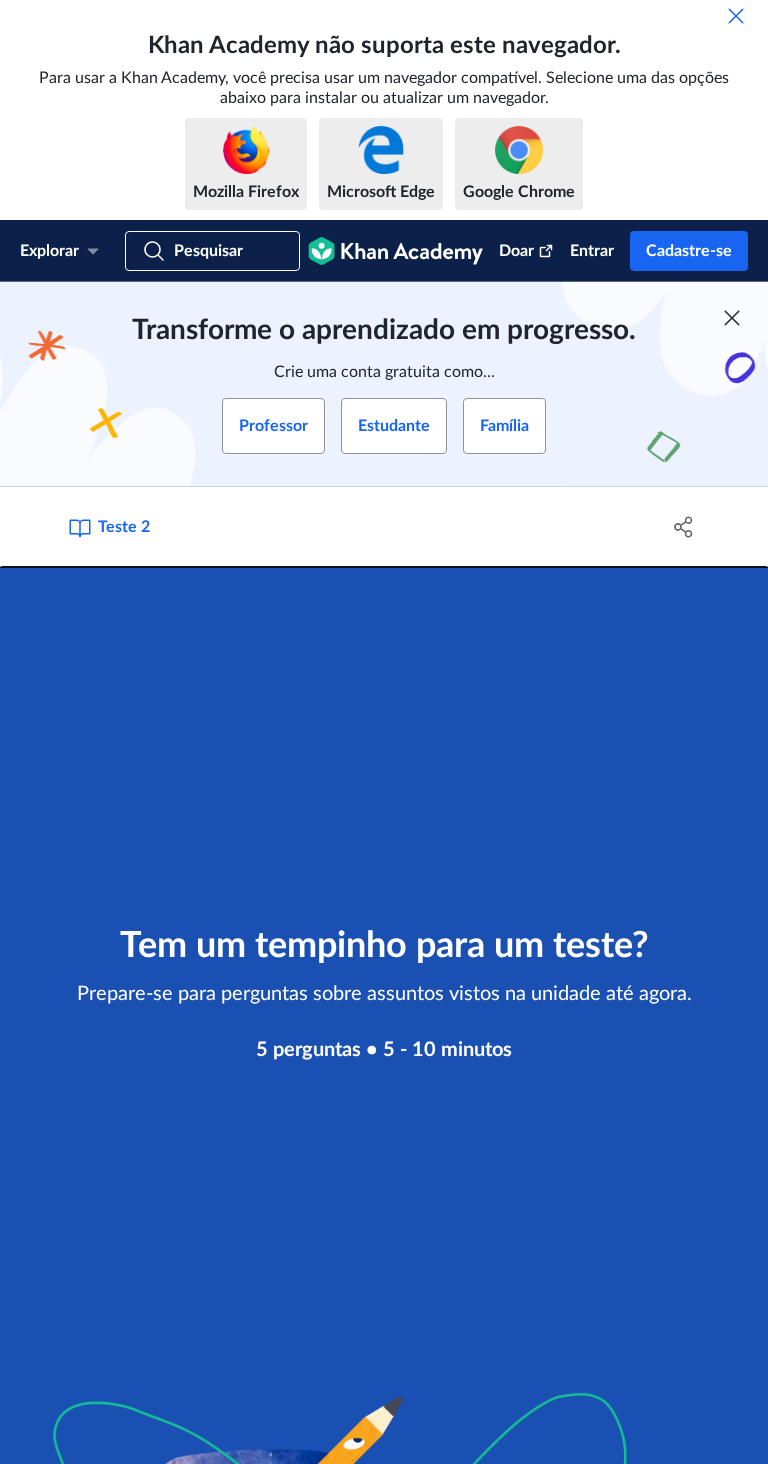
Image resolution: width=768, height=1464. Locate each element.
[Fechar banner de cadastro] (732, 318)
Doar (516, 251)
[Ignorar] (736, 16)
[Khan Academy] (395, 251)
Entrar (592, 251)
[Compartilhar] (684, 527)
